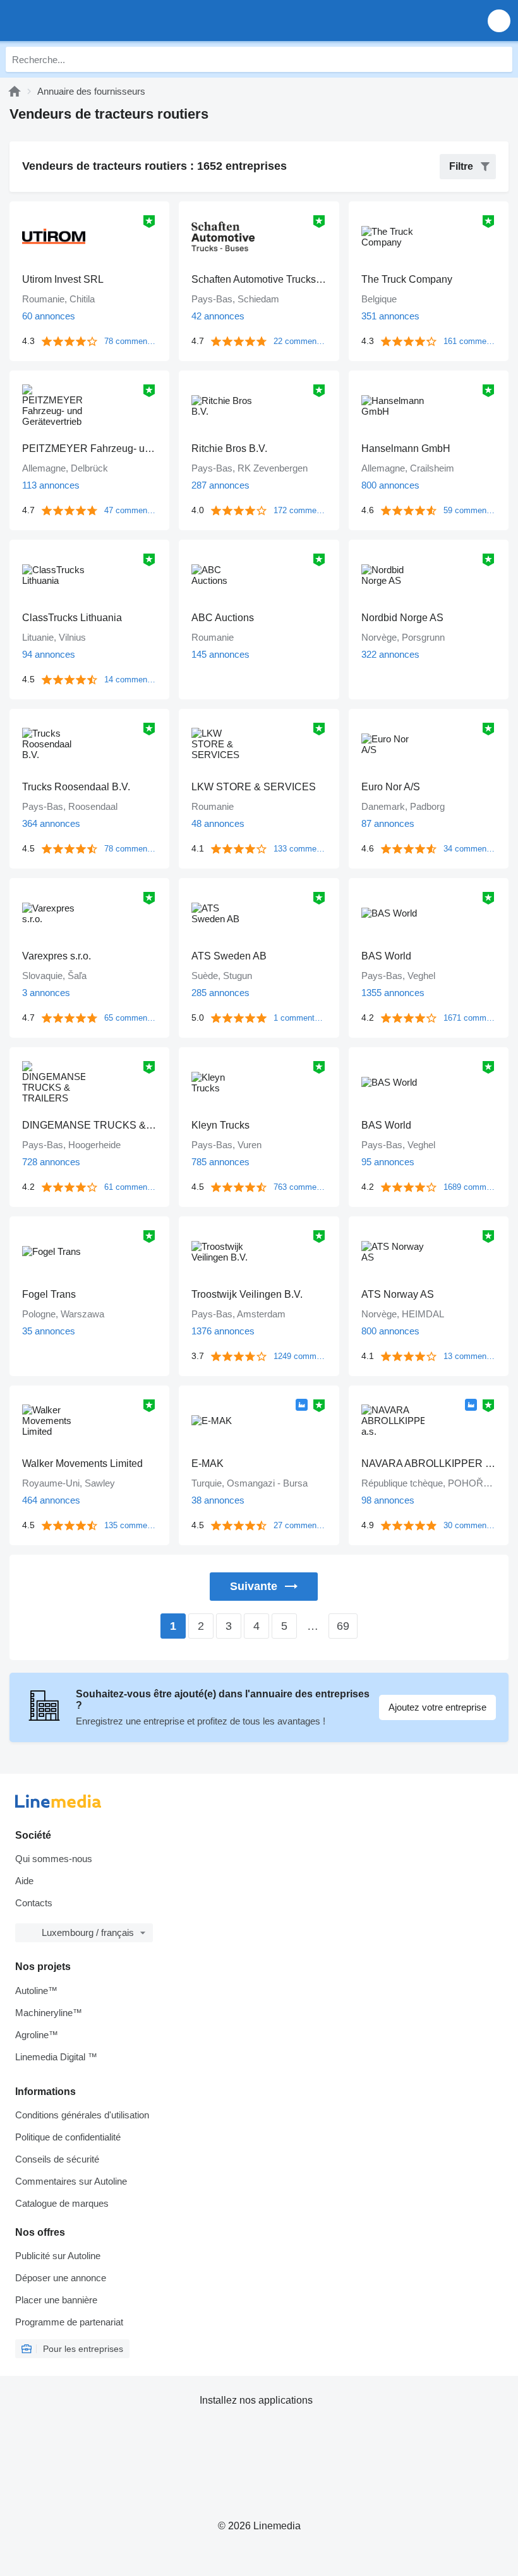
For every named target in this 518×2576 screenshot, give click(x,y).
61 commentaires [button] (130, 1187)
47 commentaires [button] (130, 510)
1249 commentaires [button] (300, 1356)
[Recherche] (500, 59)
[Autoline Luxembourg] (82, 21)
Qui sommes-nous (54, 1859)
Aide (24, 1881)
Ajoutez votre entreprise (437, 1707)
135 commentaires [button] (130, 1525)
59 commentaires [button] (470, 510)
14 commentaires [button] (130, 680)
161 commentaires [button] (470, 341)
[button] (499, 21)
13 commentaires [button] (470, 1356)
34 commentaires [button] (470, 849)
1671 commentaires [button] (470, 1018)
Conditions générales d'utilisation (82, 2115)
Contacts (34, 1903)
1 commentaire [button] (300, 1018)
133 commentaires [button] (300, 849)
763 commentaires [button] (300, 1187)
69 (343, 1626)
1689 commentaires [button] (470, 1187)
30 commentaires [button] (470, 1525)
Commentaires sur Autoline (71, 2181)
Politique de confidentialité (68, 2137)
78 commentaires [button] (130, 341)
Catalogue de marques (62, 2203)
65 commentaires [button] (130, 1018)
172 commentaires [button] (300, 510)
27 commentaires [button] (300, 1525)
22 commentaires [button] (300, 341)
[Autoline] (15, 91)
